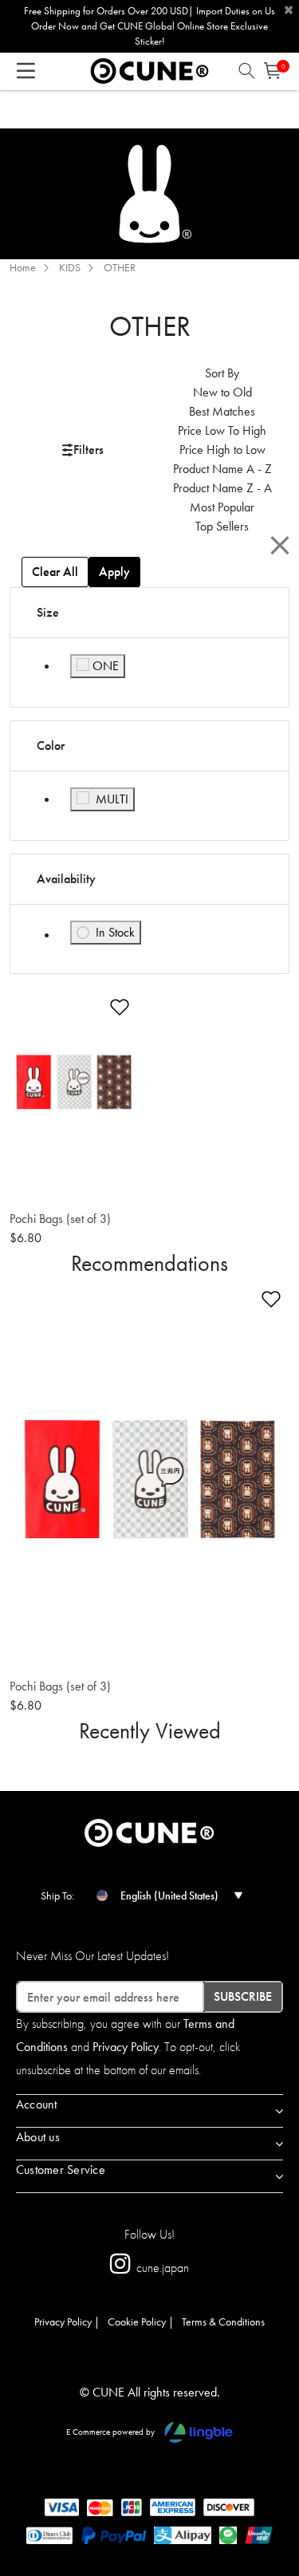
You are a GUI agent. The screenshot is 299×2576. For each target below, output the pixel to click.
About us (38, 2137)
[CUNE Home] (149, 69)
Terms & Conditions (223, 2322)
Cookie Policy (137, 2322)
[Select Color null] (20, 1192)
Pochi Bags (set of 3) (60, 1219)
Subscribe (243, 1996)
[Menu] (26, 75)
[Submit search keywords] (247, 75)
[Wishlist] (110, 1004)
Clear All (55, 572)
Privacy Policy (126, 2047)
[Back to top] (266, 2491)
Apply (114, 572)
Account (37, 2104)
